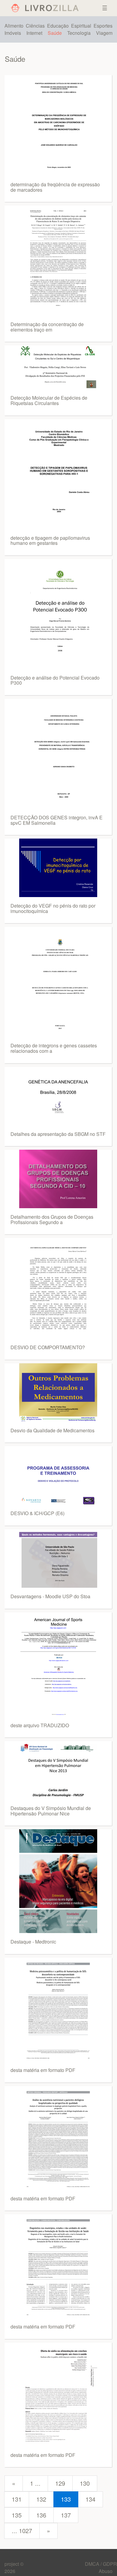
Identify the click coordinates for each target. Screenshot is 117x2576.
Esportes (103, 26)
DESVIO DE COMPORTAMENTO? (48, 1347)
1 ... (35, 2483)
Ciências (35, 26)
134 (90, 2499)
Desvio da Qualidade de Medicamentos (52, 1430)
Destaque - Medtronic (33, 1942)
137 (66, 2515)
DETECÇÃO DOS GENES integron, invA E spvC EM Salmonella (57, 820)
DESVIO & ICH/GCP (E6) (37, 1513)
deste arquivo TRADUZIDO (40, 1725)
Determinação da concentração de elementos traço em (47, 327)
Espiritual (81, 26)
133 (66, 2499)
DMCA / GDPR (101, 2564)
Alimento (14, 26)
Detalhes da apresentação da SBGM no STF (58, 1134)
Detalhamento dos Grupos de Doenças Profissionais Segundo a (52, 1219)
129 (60, 2483)
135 (17, 2515)
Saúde (55, 33)
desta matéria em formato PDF (43, 2070)
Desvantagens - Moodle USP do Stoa (50, 1596)
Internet (34, 33)
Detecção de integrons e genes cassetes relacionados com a (54, 1048)
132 (41, 2499)
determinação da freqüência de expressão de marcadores (55, 187)
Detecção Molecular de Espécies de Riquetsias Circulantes (49, 400)
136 (41, 2515)
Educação (58, 26)
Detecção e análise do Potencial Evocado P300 (55, 680)
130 (85, 2483)
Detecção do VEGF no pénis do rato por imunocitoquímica (53, 908)
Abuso (106, 2571)
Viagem (104, 33)
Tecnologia (79, 33)
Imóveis (13, 33)
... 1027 (22, 2531)
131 (17, 2499)
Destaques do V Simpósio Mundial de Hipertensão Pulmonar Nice (51, 1811)
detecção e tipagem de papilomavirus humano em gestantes (50, 540)
